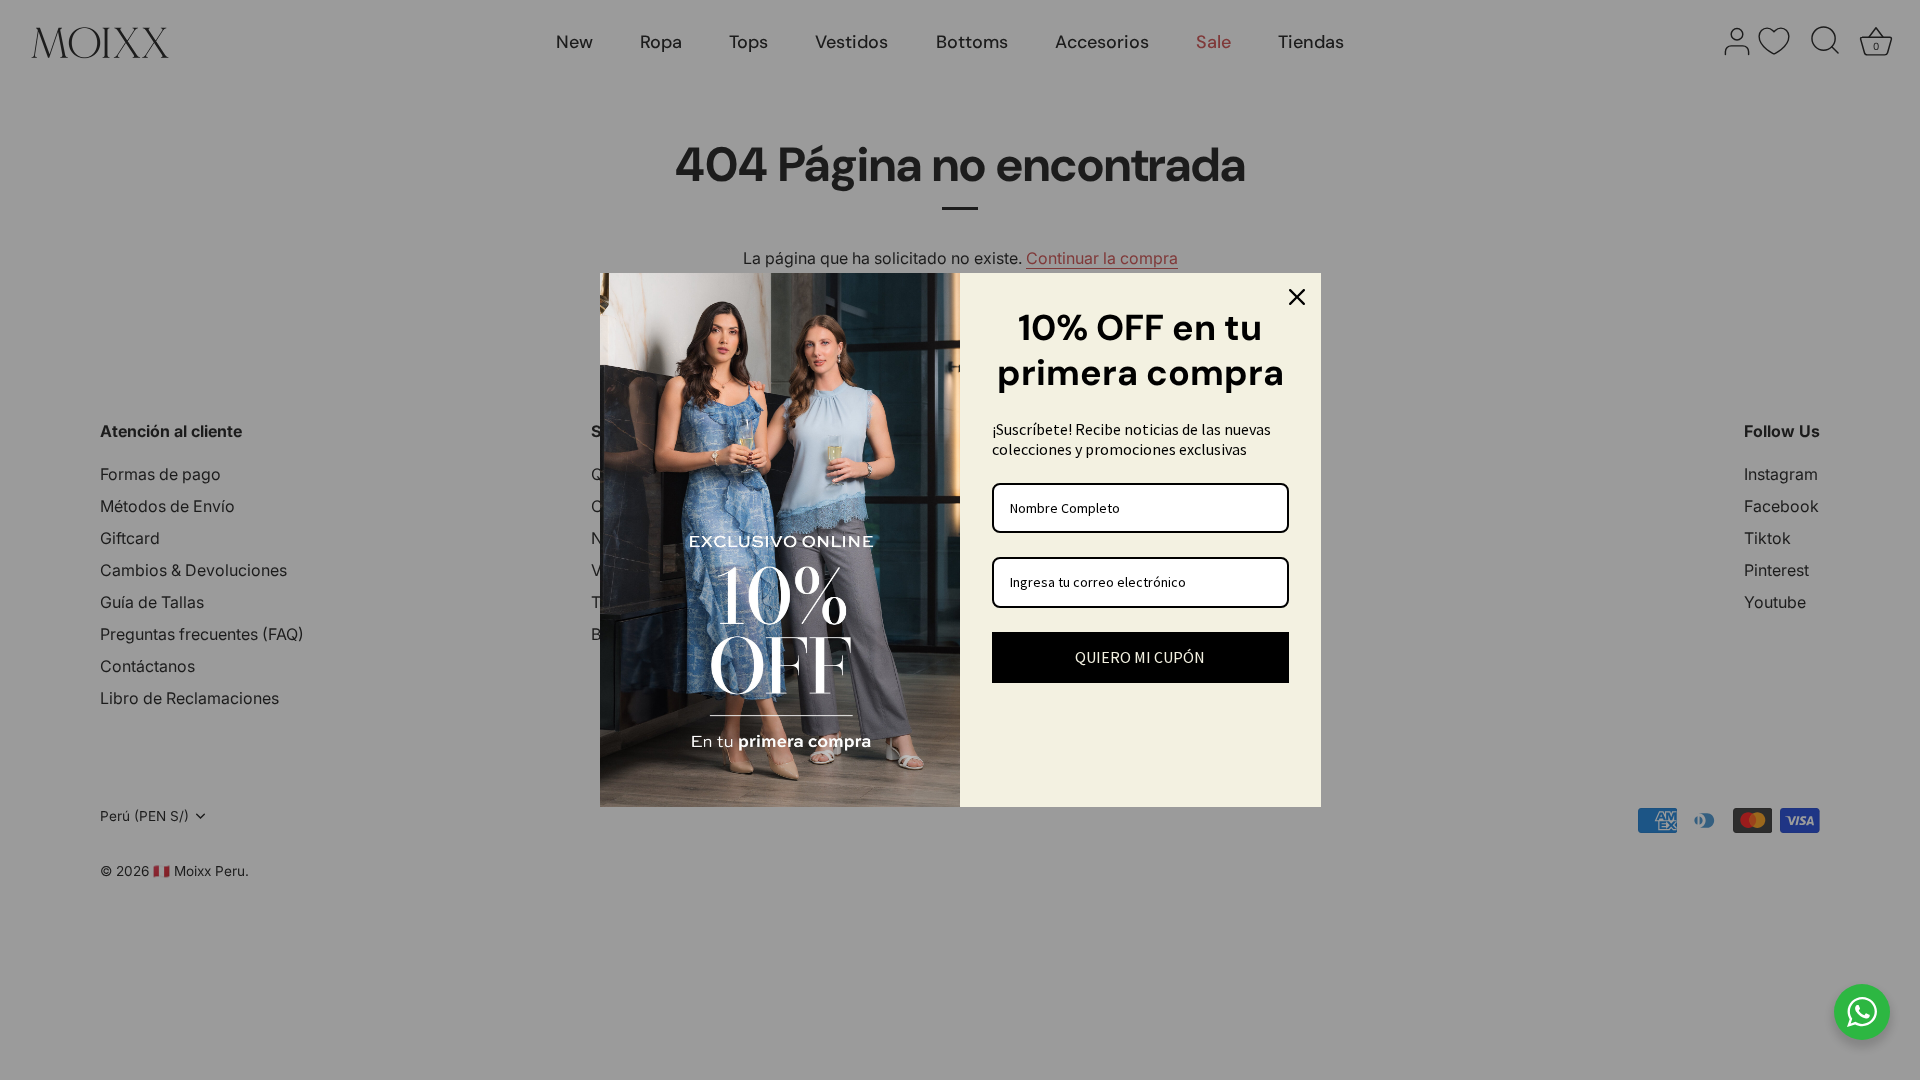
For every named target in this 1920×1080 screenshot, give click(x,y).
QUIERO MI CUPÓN (1140, 657)
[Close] (1297, 297)
